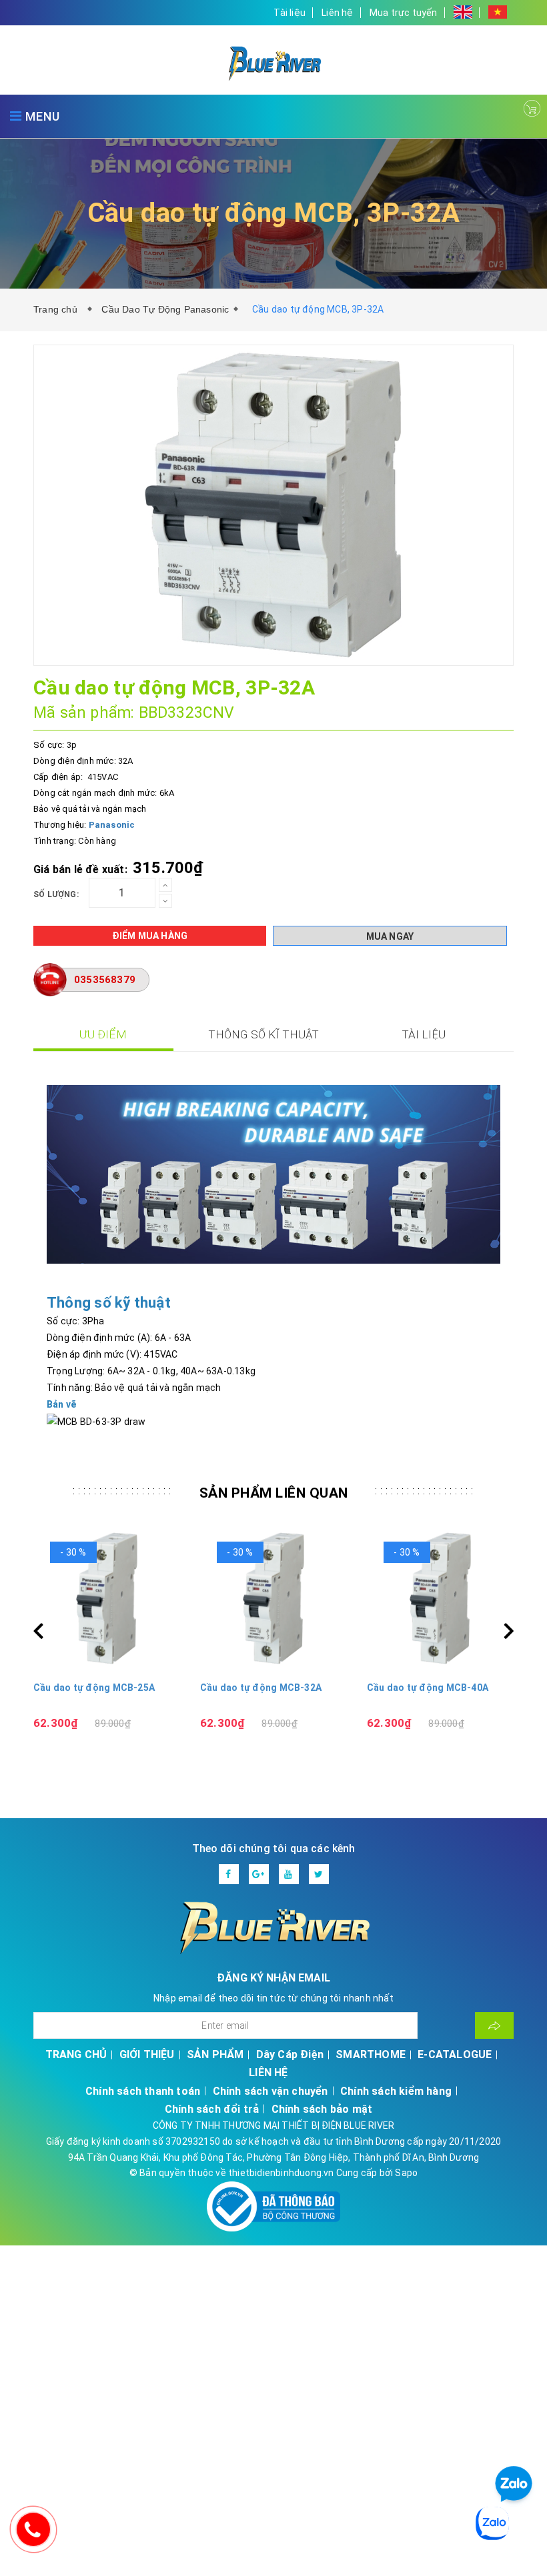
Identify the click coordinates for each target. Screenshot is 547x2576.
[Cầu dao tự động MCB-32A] (107, 1598)
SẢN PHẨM (215, 2054)
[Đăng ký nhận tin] (494, 2025)
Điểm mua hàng (150, 936)
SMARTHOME (371, 2054)
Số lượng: (56, 894)
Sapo (406, 2173)
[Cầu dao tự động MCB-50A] (440, 1598)
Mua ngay (390, 936)
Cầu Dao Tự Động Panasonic (165, 309)
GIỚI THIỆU (147, 2054)
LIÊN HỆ (268, 2072)
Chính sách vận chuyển (270, 2091)
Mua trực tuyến (404, 13)
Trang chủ (58, 309)
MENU (41, 116)
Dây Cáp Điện (290, 2054)
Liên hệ (337, 13)
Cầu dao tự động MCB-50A (428, 1688)
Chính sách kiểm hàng (396, 2091)
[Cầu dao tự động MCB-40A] (273, 1598)
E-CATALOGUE (455, 2054)
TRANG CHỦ (76, 2054)
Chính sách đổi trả (212, 2109)
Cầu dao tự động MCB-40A (261, 1688)
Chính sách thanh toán (143, 2091)
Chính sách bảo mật (322, 2109)
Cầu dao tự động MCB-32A (94, 1688)
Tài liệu (290, 13)
